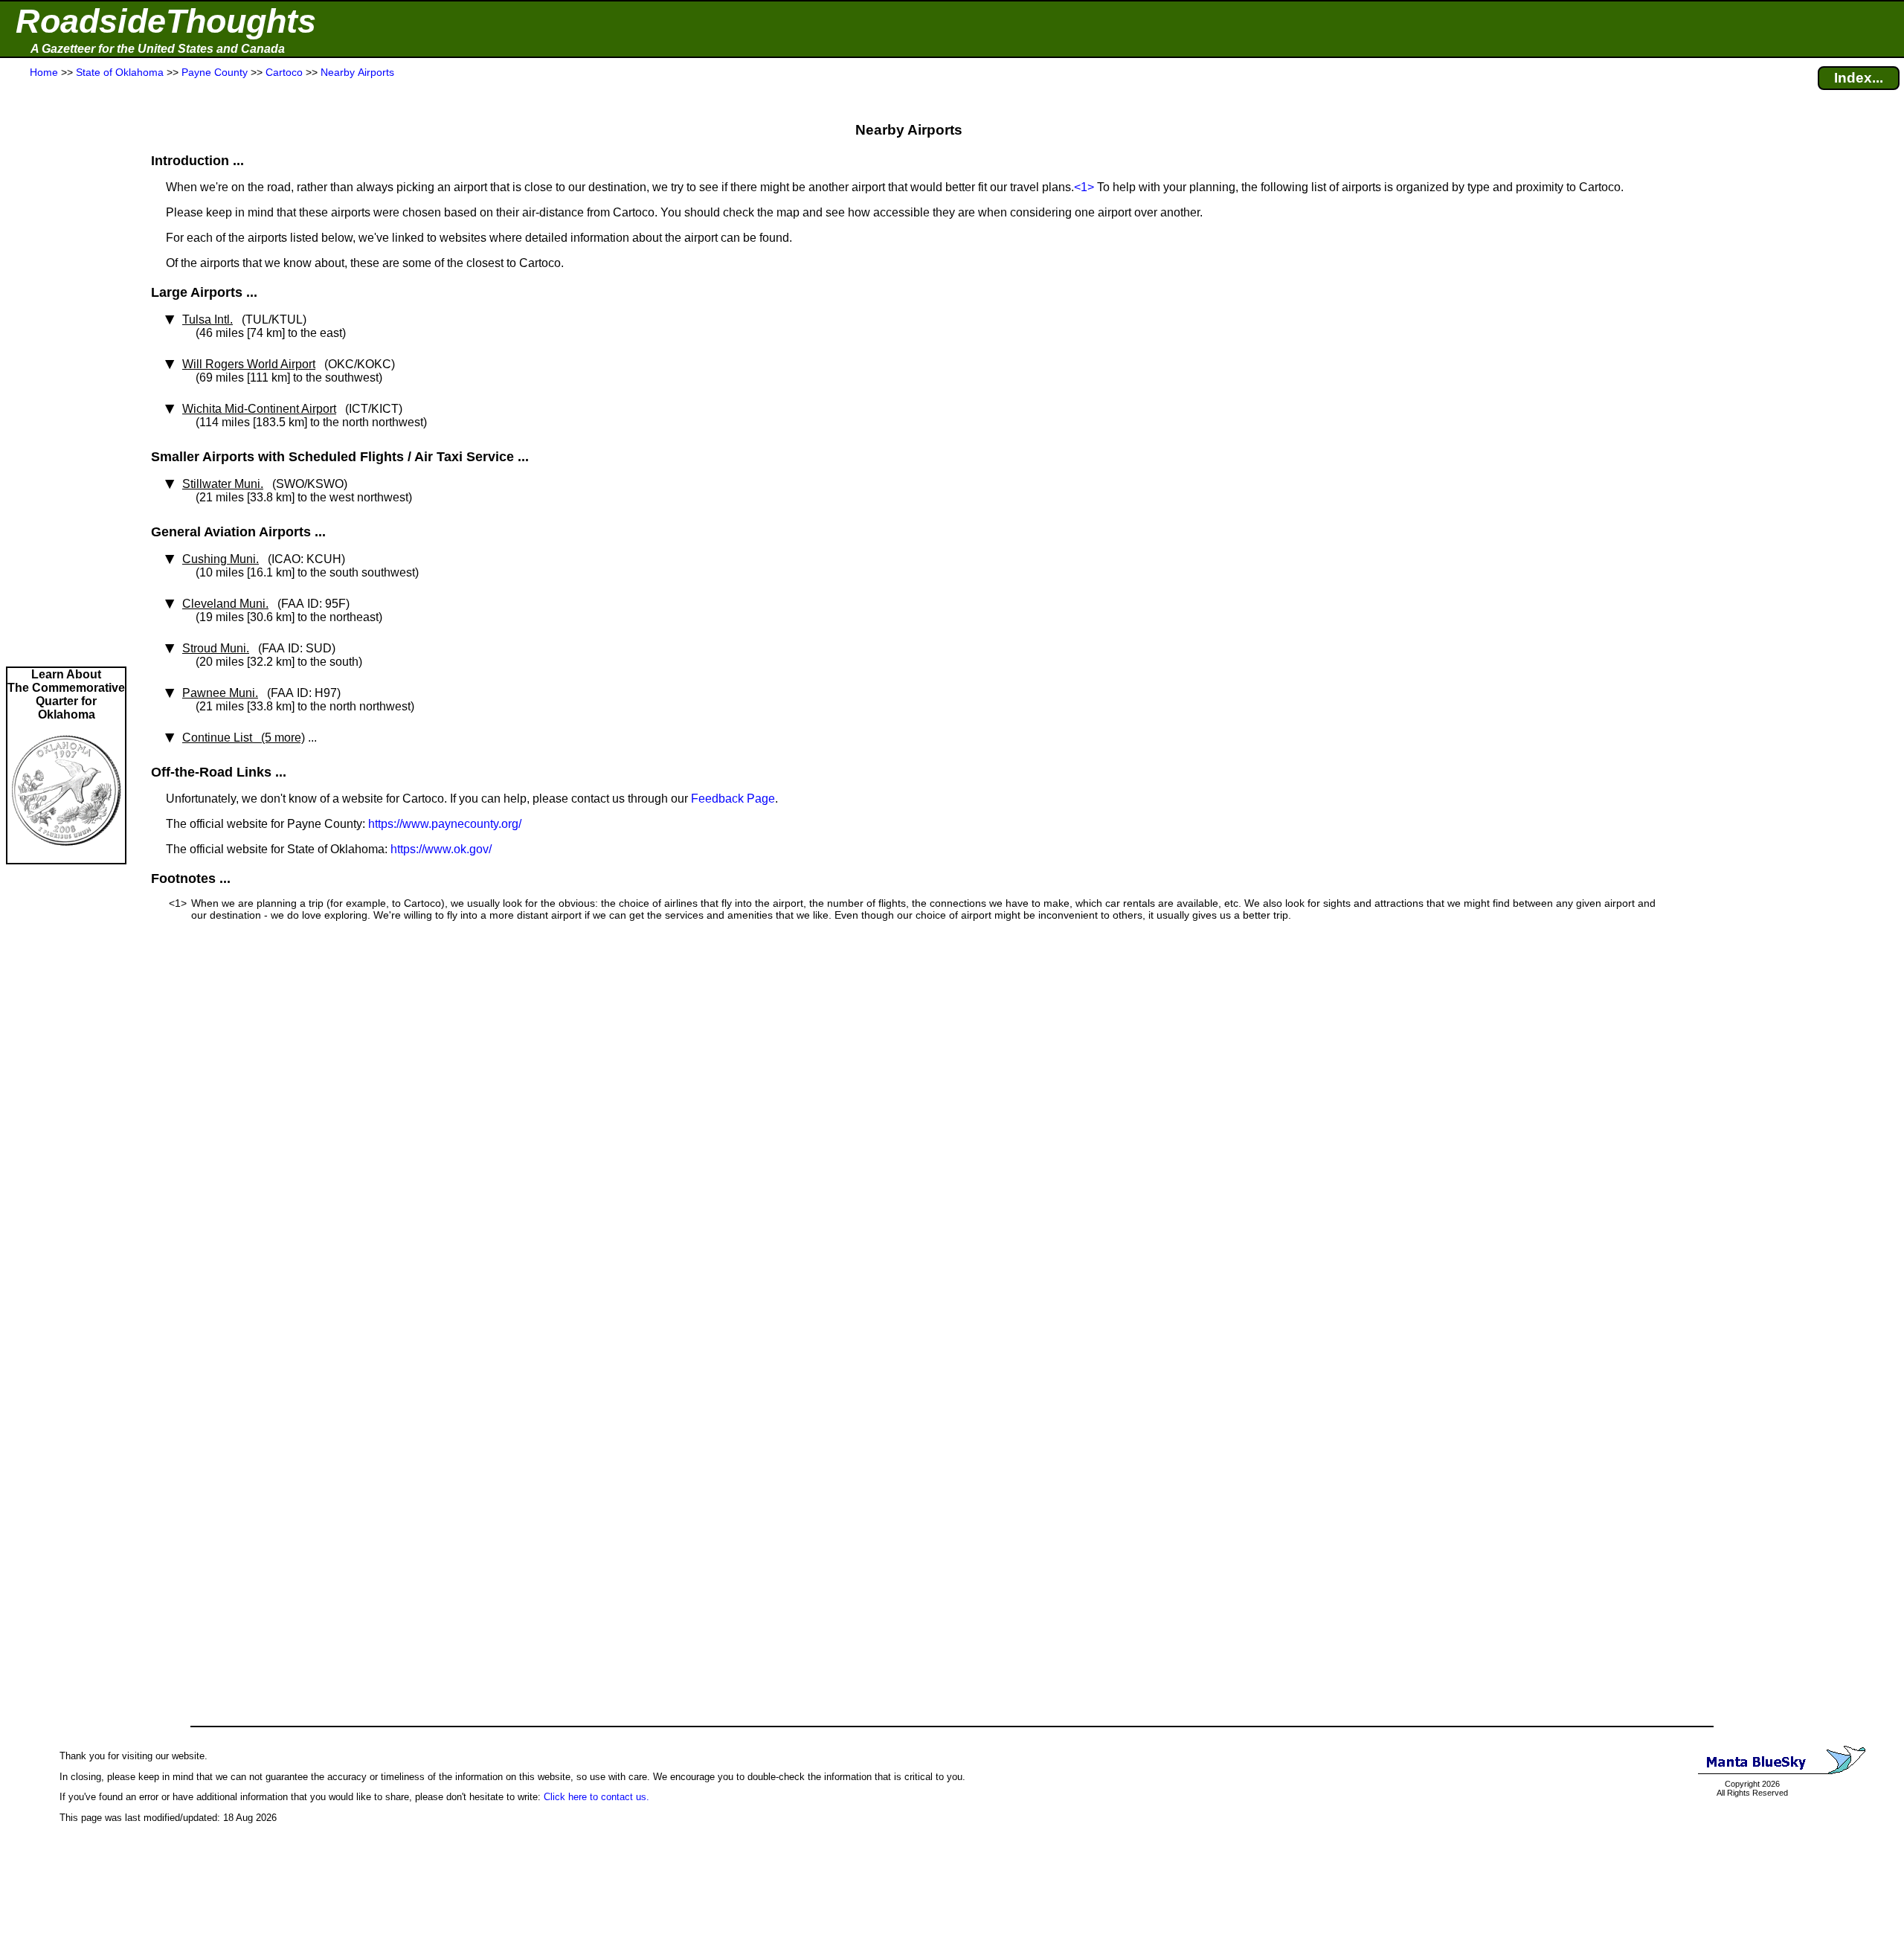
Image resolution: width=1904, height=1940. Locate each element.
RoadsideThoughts (166, 21)
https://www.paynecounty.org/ (445, 824)
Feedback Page (733, 799)
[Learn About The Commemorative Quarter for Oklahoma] (66, 856)
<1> (1084, 187)
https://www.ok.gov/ (441, 849)
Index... (1859, 78)
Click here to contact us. (596, 1797)
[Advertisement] (66, 373)
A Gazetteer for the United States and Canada (158, 49)
